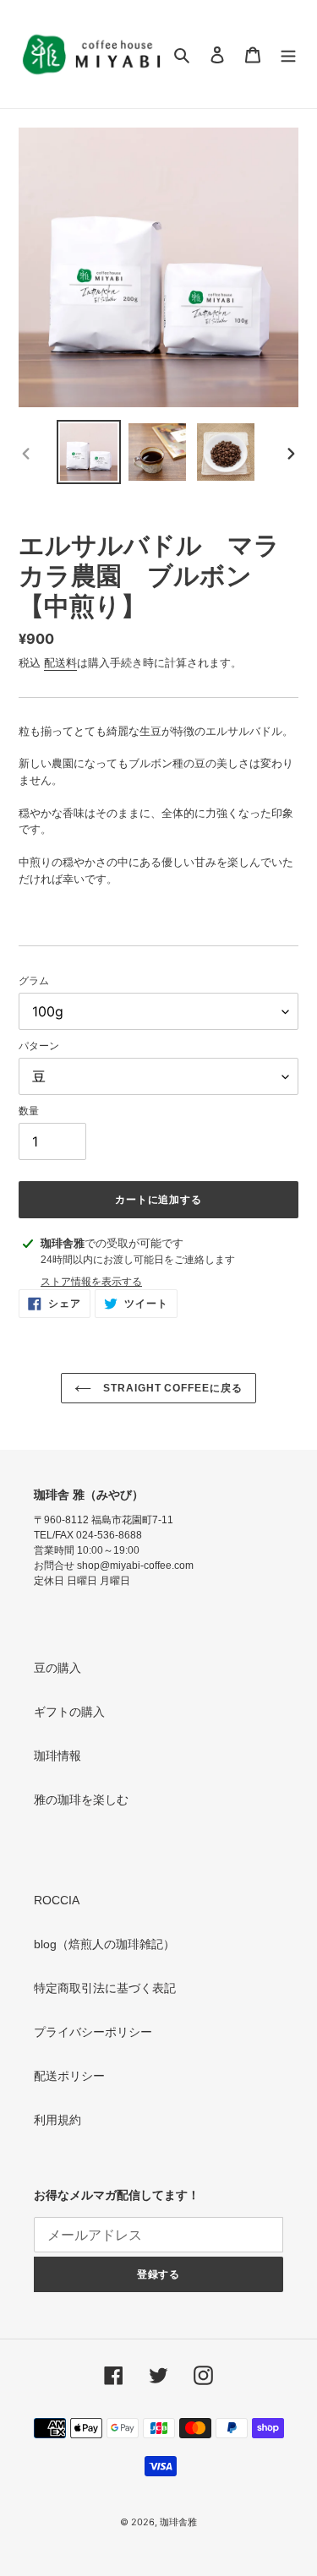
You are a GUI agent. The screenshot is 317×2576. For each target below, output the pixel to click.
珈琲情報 (57, 1756)
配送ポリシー (69, 2076)
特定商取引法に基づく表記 (105, 1988)
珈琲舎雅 (178, 2522)
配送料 (60, 663)
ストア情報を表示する (91, 1281)
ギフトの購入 (69, 1712)
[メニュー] (288, 54)
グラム (34, 980)
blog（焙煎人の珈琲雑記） (104, 1944)
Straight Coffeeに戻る (171, 1388)
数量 (29, 1111)
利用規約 (57, 2120)
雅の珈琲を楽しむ (81, 1800)
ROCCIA (57, 1900)
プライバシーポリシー (93, 2032)
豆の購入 (57, 1668)
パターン (39, 1046)
